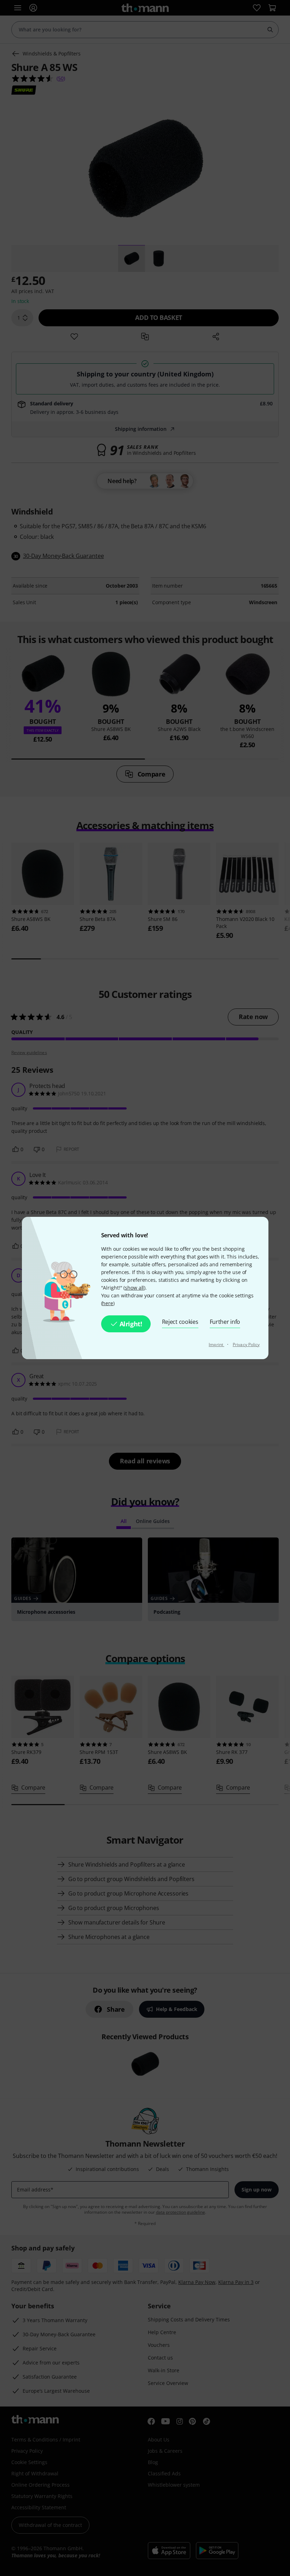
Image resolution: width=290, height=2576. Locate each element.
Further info (225, 1322)
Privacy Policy (246, 1344)
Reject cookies (180, 1322)
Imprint (216, 1344)
